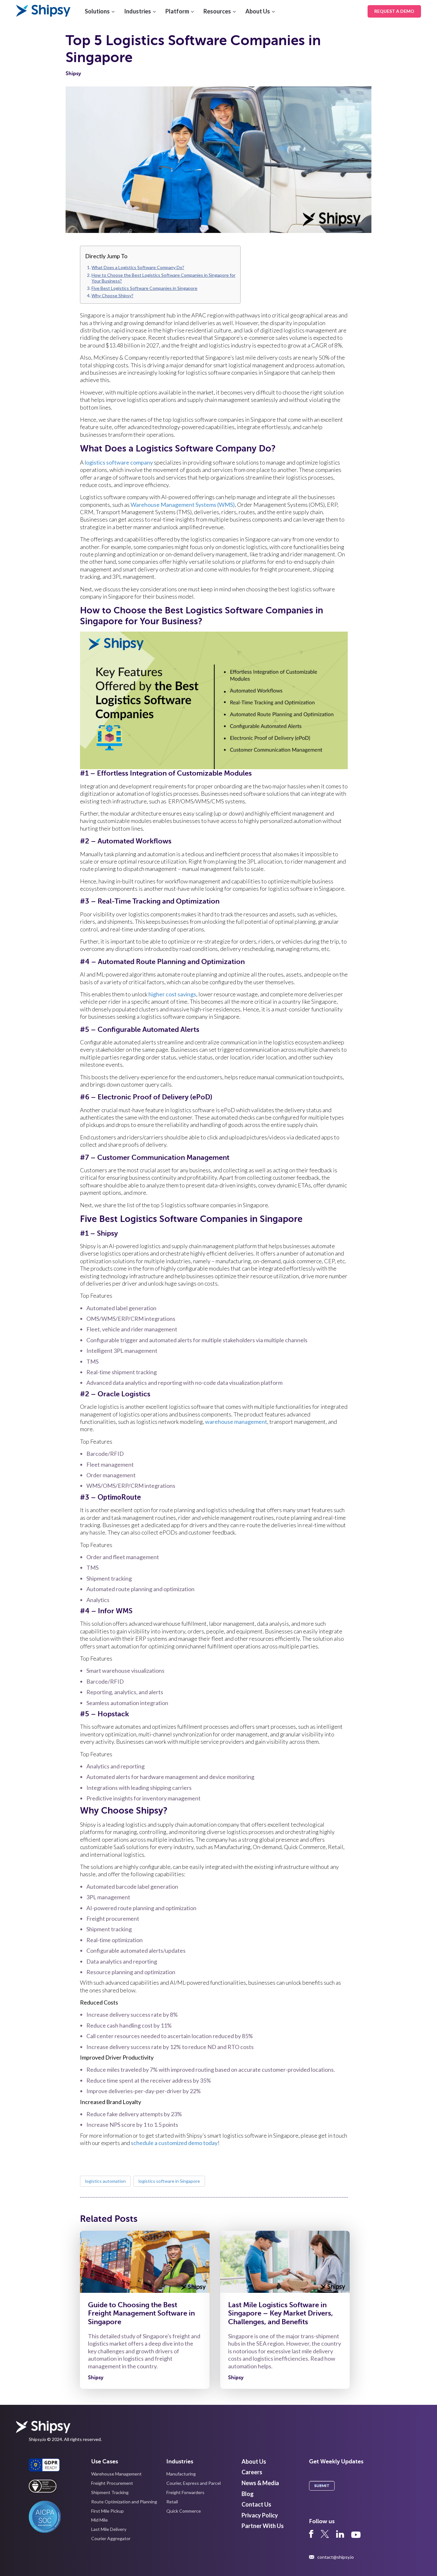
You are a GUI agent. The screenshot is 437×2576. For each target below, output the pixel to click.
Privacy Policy (260, 2515)
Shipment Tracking (110, 2492)
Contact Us (256, 2504)
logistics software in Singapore (169, 2181)
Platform (177, 11)
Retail (172, 2502)
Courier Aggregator (111, 2538)
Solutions (97, 11)
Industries (138, 11)
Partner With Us (263, 2526)
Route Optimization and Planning (124, 2502)
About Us (258, 11)
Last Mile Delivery (109, 2529)
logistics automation (105, 2181)
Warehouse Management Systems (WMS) (183, 505)
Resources (217, 11)
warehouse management (236, 1422)
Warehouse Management (116, 2474)
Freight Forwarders (185, 2492)
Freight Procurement (112, 2483)
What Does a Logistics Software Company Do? (138, 267)
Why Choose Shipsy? (112, 295)
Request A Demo (394, 11)
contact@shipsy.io (336, 2557)
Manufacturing (181, 2474)
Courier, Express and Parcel (194, 2483)
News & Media (260, 2483)
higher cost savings (172, 994)
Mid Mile (99, 2520)
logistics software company (119, 462)
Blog (248, 2494)
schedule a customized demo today (174, 2143)
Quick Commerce (184, 2511)
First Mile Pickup (107, 2511)
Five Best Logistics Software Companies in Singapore (144, 288)
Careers (252, 2472)
